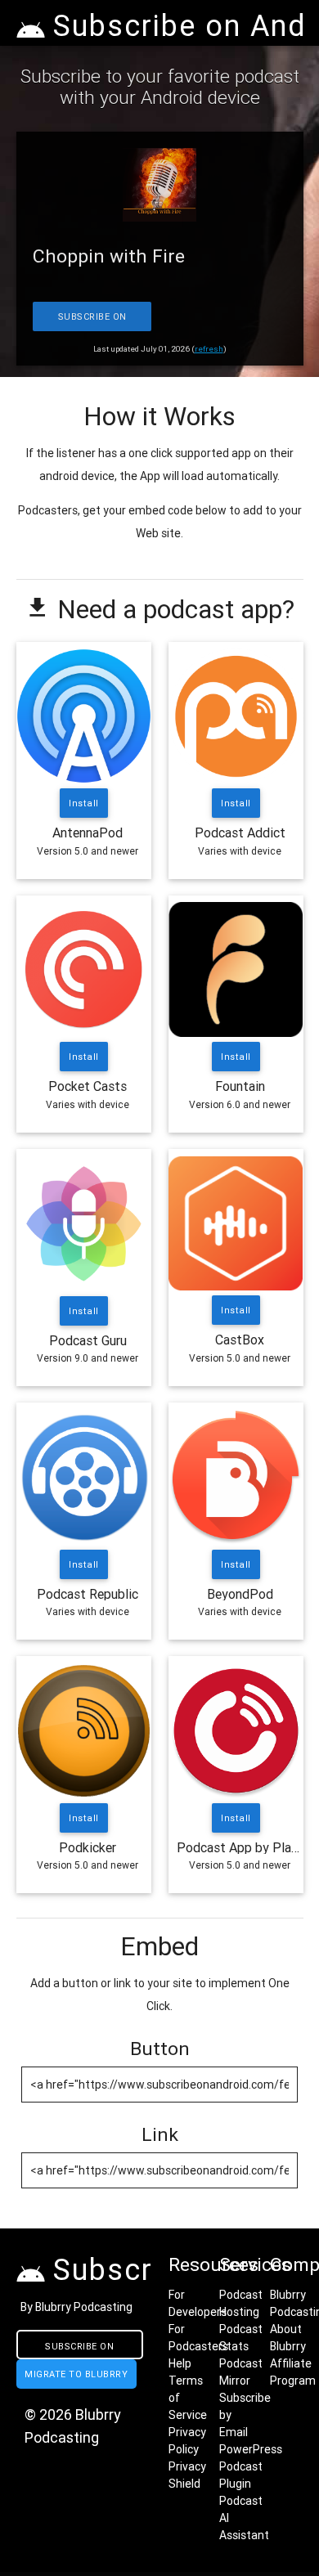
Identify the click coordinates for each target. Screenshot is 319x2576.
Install (84, 803)
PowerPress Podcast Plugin (251, 2466)
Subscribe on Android (92, 321)
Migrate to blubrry (76, 2374)
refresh (209, 349)
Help (180, 2363)
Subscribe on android (79, 2350)
